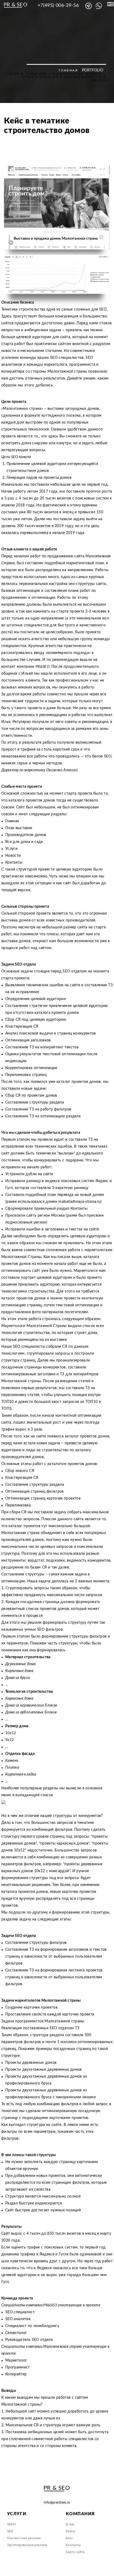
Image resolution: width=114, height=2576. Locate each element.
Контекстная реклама (24, 2538)
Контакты (73, 2545)
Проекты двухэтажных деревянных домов (44, 2070)
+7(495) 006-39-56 (58, 6)
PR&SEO (42, 667)
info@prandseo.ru (57, 2502)
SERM (11, 2524)
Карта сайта (75, 2552)
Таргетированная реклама (27, 2545)
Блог (69, 2538)
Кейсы (71, 2531)
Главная (68, 70)
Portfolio (93, 70)
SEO (10, 2531)
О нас (70, 2524)
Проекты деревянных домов (31, 2063)
